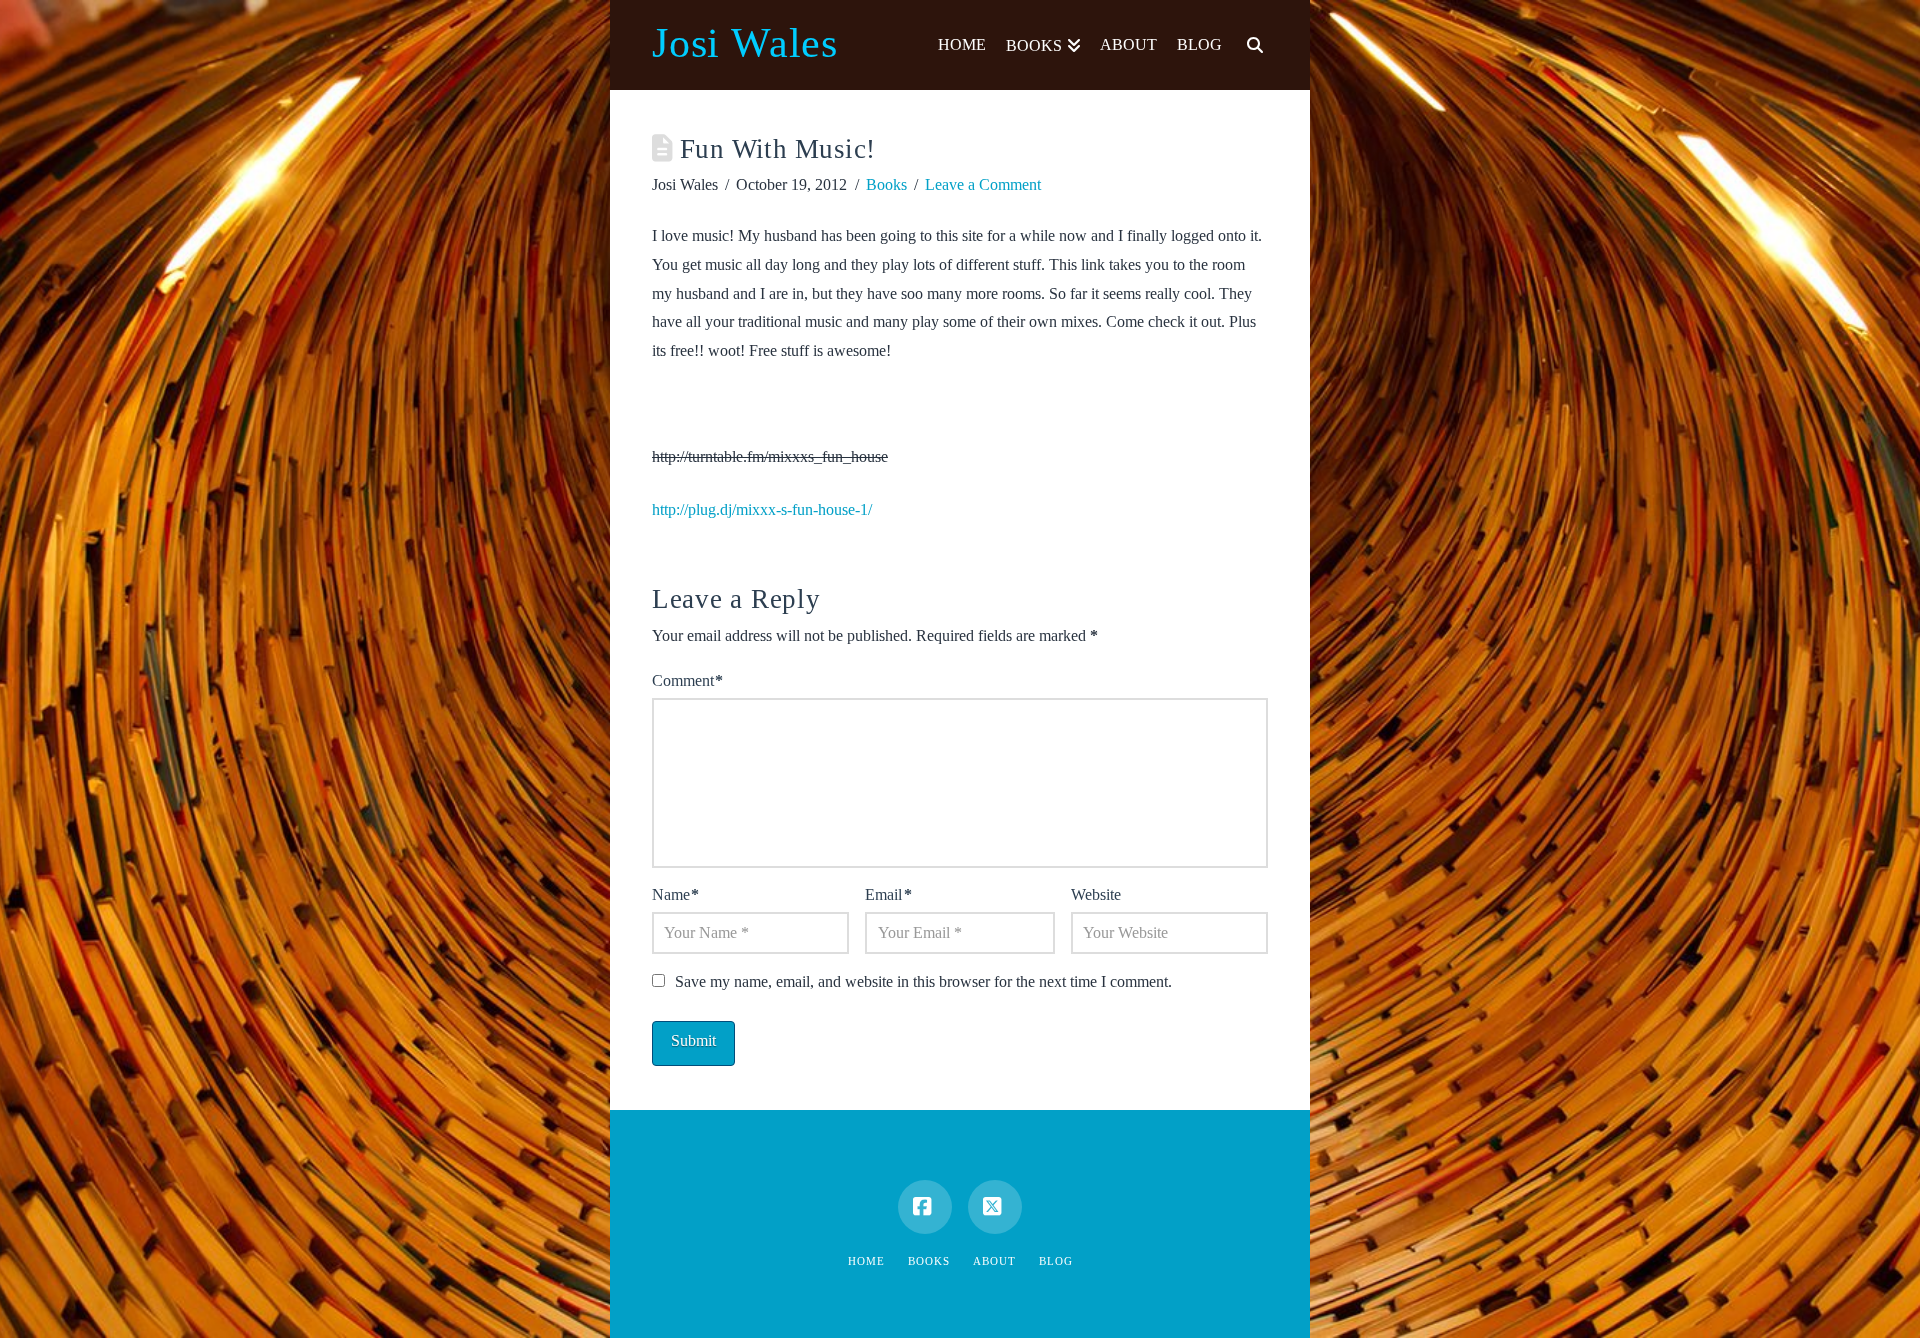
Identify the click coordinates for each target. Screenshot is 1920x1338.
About (994, 1261)
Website (1096, 894)
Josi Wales (745, 43)
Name (675, 894)
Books (886, 184)
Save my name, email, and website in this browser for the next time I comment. (923, 981)
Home (866, 1261)
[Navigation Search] (1250, 45)
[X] (995, 1207)
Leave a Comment (983, 184)
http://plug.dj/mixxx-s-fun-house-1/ (762, 509)
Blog (1056, 1261)
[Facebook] (925, 1207)
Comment (687, 680)
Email (888, 894)
